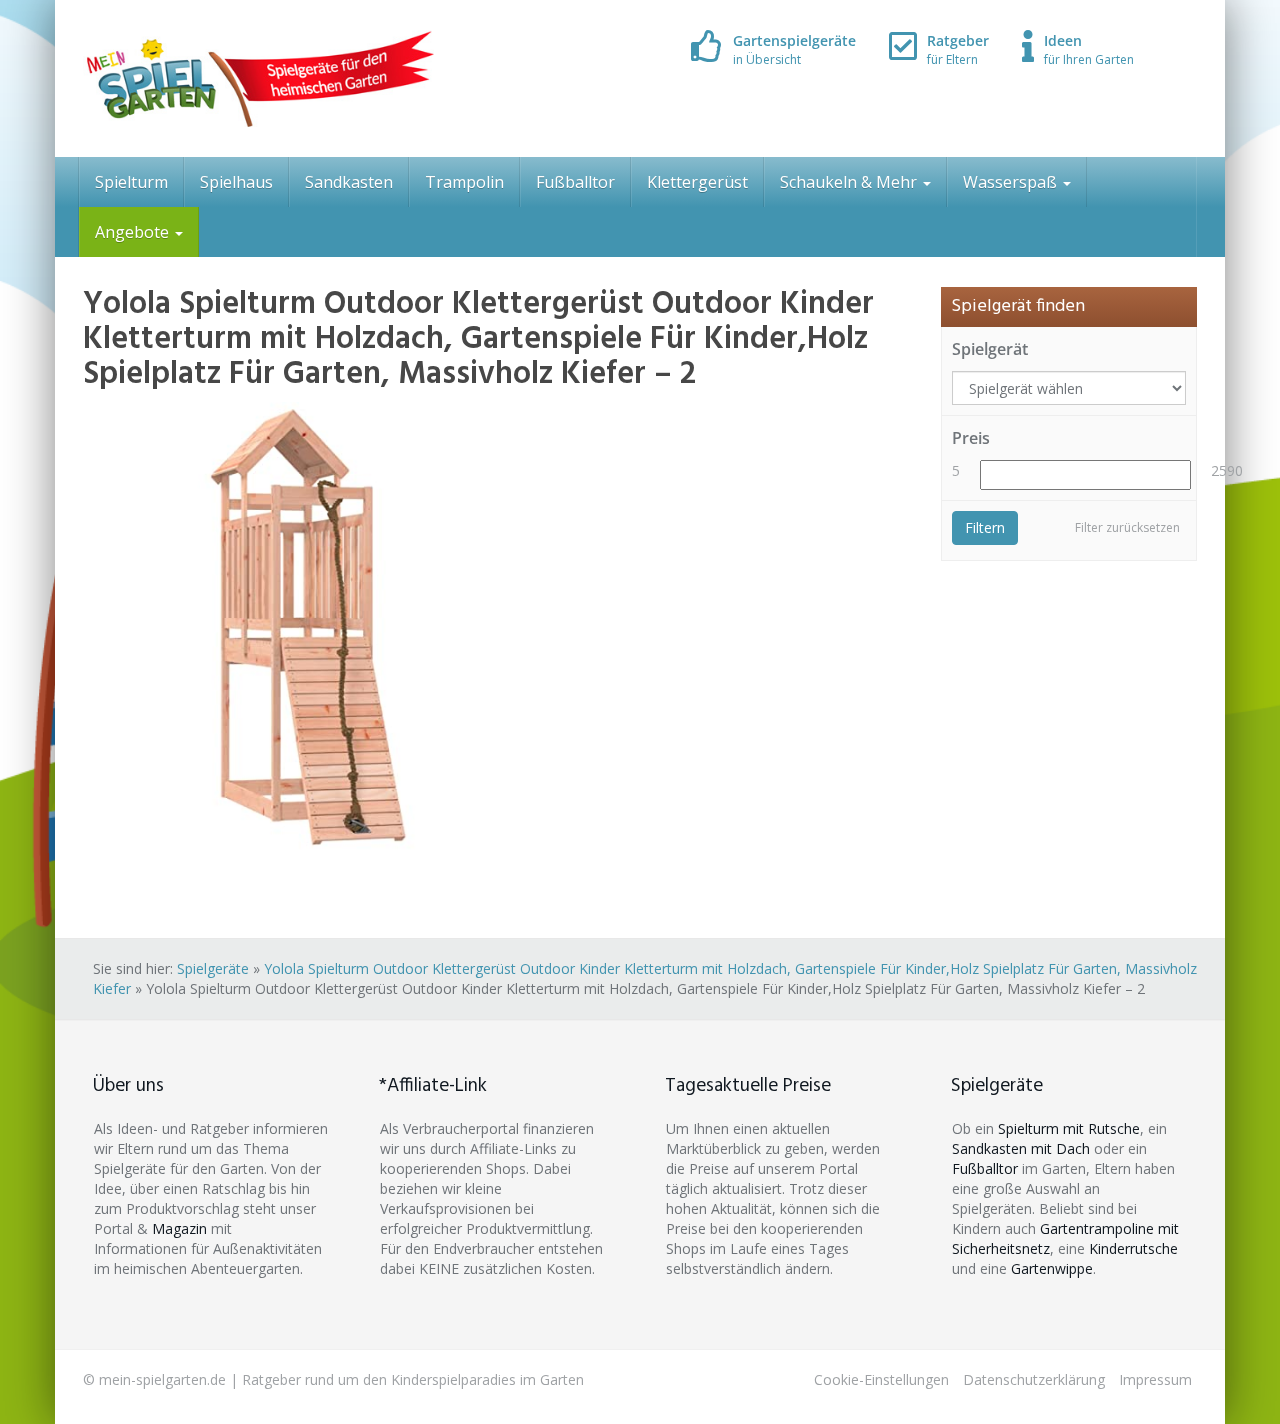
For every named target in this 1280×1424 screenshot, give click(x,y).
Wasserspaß (1012, 182)
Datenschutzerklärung (1034, 1379)
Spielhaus (236, 182)
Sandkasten (349, 182)
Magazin (179, 1228)
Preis (971, 438)
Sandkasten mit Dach (1021, 1148)
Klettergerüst (697, 182)
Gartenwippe (1052, 1268)
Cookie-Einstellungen (881, 1379)
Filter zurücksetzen (1127, 527)
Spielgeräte (213, 968)
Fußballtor (575, 182)
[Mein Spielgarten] (258, 78)
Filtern (985, 527)
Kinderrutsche (1133, 1248)
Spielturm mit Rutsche (1069, 1128)
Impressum (1155, 1379)
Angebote (134, 232)
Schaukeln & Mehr (850, 182)
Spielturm (131, 182)
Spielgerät (990, 349)
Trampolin (464, 182)
